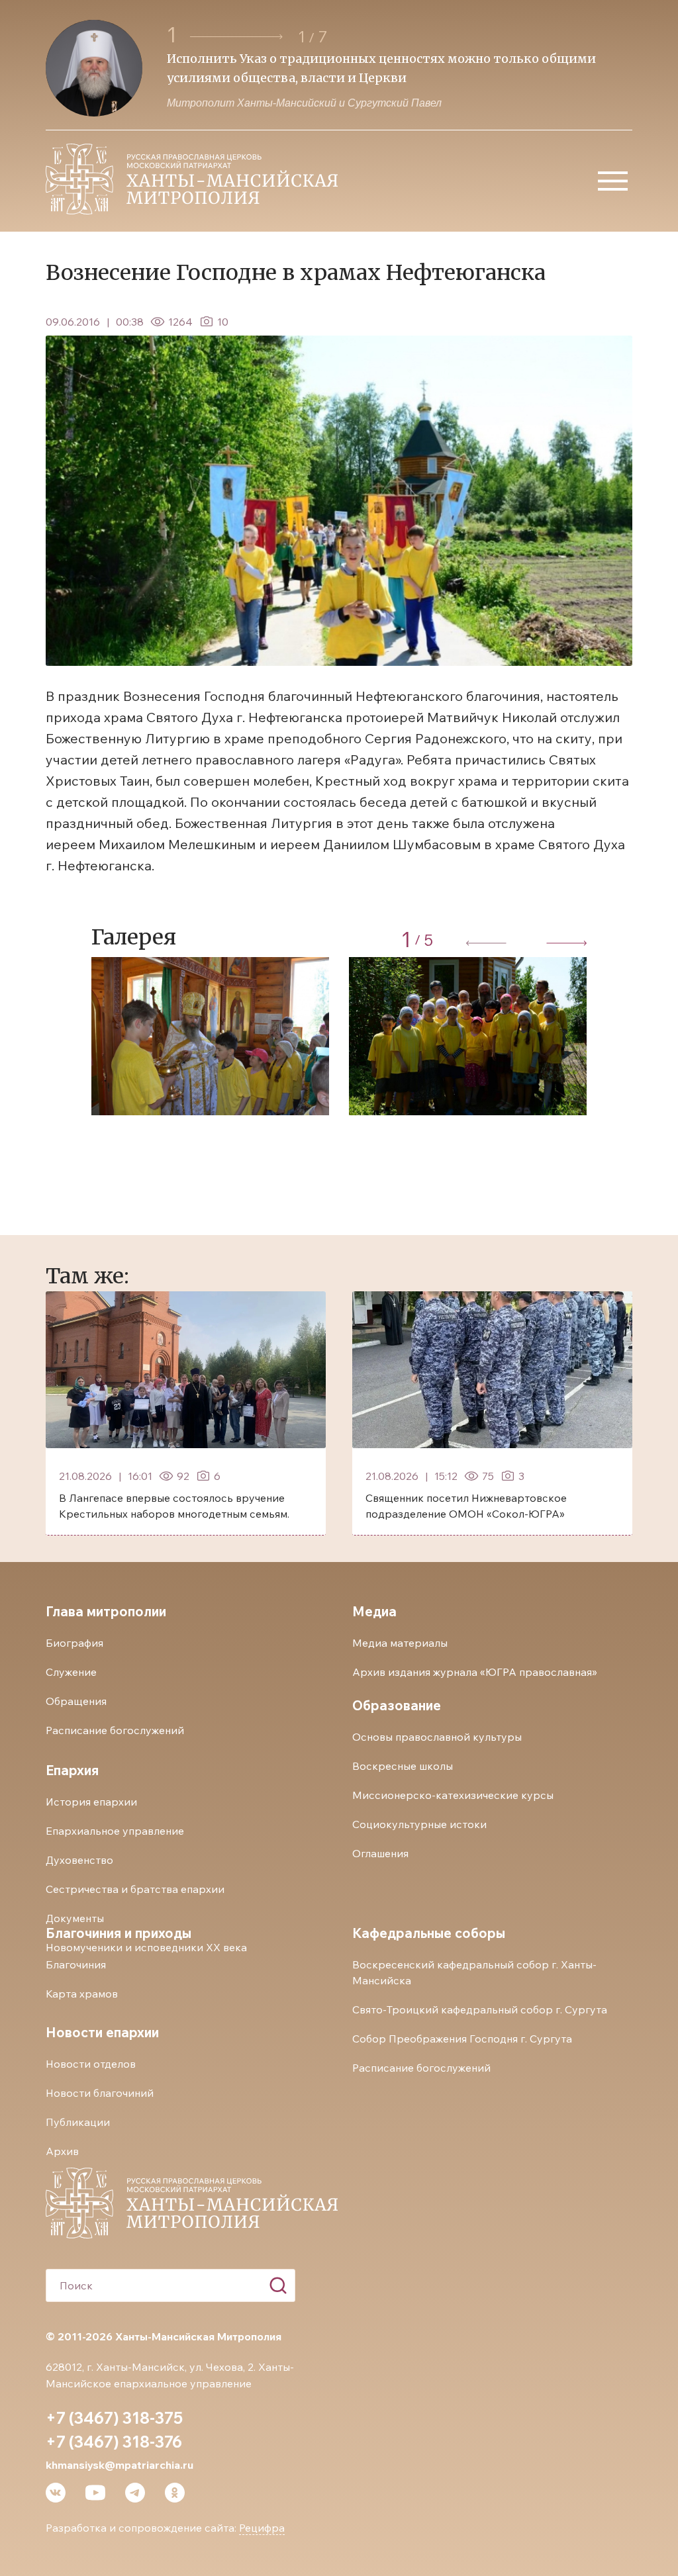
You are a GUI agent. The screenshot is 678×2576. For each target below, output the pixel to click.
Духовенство (79, 1860)
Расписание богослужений (115, 1730)
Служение (71, 1672)
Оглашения (380, 1853)
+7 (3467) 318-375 (114, 2418)
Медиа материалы (400, 1643)
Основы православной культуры (437, 1737)
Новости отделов (91, 2064)
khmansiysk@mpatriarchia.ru (120, 2465)
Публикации (78, 2122)
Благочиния (76, 1964)
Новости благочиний (100, 2093)
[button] (238, 37)
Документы (75, 1918)
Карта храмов (82, 1994)
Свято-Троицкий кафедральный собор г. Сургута (480, 2009)
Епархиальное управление (115, 1831)
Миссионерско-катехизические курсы (453, 1795)
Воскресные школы (403, 1766)
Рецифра (262, 2528)
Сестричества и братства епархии (135, 1889)
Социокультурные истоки (419, 1824)
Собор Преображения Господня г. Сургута (462, 2039)
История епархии (91, 1802)
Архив (62, 2151)
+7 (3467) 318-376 (114, 2442)
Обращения (76, 1701)
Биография (74, 1643)
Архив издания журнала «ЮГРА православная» (475, 1672)
